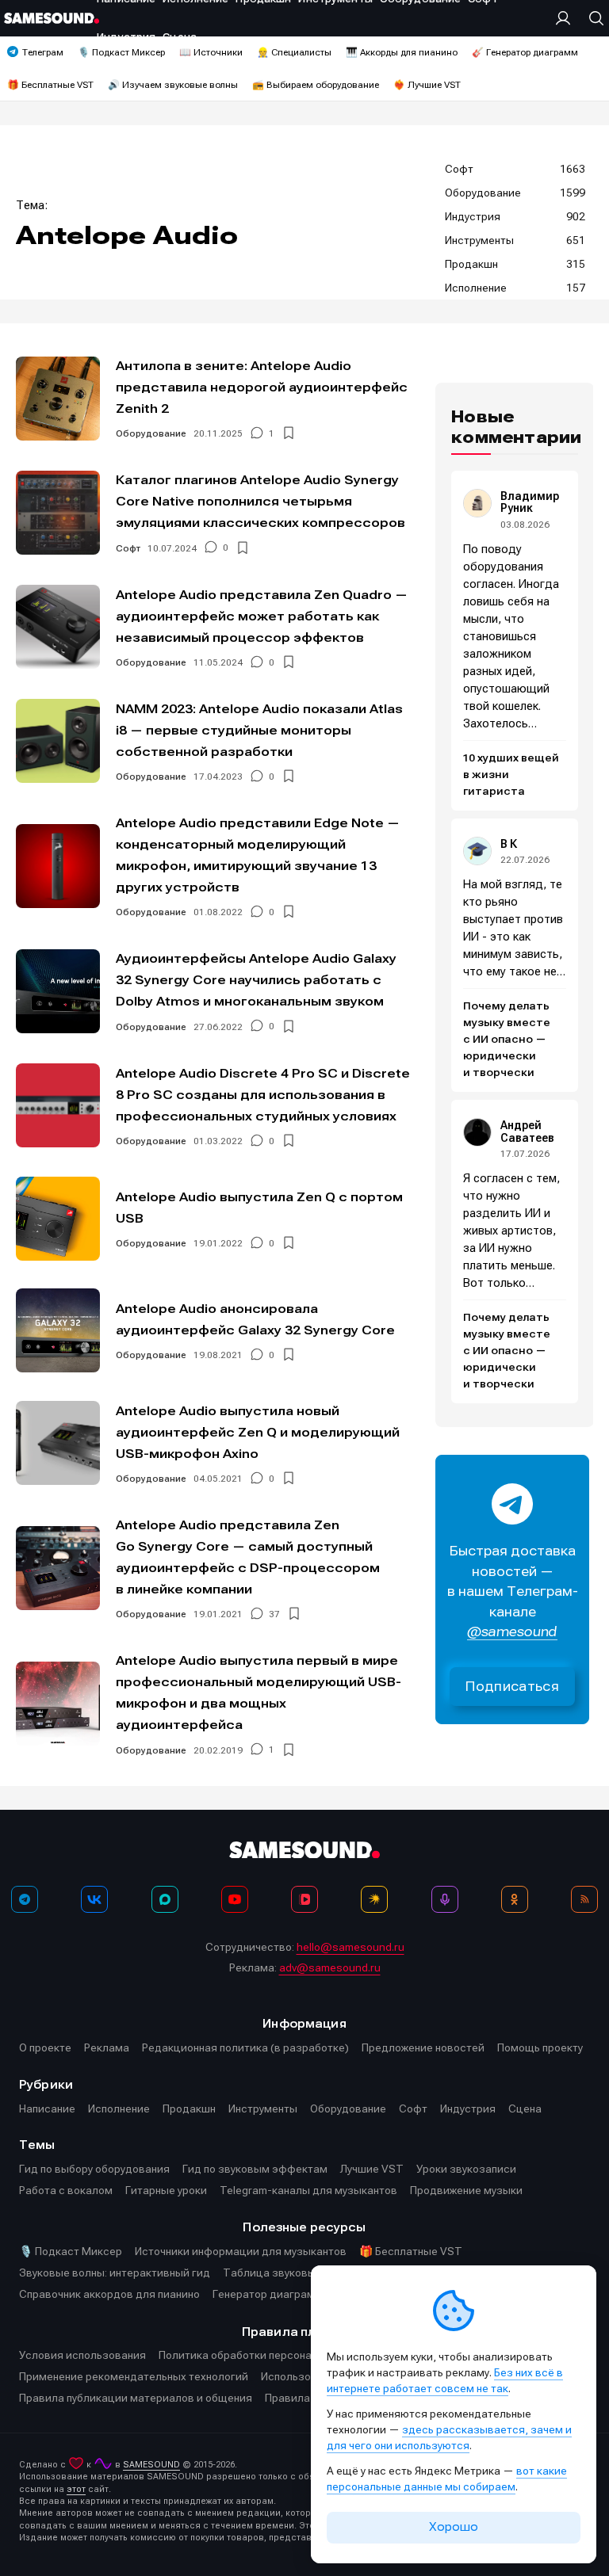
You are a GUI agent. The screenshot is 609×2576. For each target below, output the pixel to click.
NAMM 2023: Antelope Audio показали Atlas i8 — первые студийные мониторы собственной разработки (259, 730)
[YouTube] (235, 1899)
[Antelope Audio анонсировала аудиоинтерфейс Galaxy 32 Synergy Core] (58, 1330)
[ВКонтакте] (94, 1899)
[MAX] (165, 1899)
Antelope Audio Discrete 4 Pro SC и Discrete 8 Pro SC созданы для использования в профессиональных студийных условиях (263, 1095)
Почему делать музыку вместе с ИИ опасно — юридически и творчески (507, 1040)
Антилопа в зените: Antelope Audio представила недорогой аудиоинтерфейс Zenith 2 (262, 387)
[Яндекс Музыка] (374, 1899)
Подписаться (512, 1687)
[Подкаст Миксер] (445, 1899)
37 (274, 1614)
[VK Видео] (304, 1899)
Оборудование (151, 433)
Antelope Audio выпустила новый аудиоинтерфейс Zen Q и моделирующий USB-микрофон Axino (258, 1432)
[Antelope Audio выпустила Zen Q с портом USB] (58, 1219)
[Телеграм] (25, 1899)
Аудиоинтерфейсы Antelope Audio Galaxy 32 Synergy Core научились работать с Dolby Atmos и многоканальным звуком (256, 980)
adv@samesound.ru (330, 1967)
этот (76, 2489)
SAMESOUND (151, 2465)
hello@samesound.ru (350, 1947)
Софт (128, 548)
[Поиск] (592, 18)
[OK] (515, 1899)
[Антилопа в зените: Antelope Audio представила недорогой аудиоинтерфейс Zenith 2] (58, 399)
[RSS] (584, 1899)
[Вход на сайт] (567, 18)
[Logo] (52, 18)
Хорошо (454, 2527)
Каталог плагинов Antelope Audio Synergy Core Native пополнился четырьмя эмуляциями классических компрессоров (260, 501)
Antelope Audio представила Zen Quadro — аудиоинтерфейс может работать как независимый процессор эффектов (262, 616)
